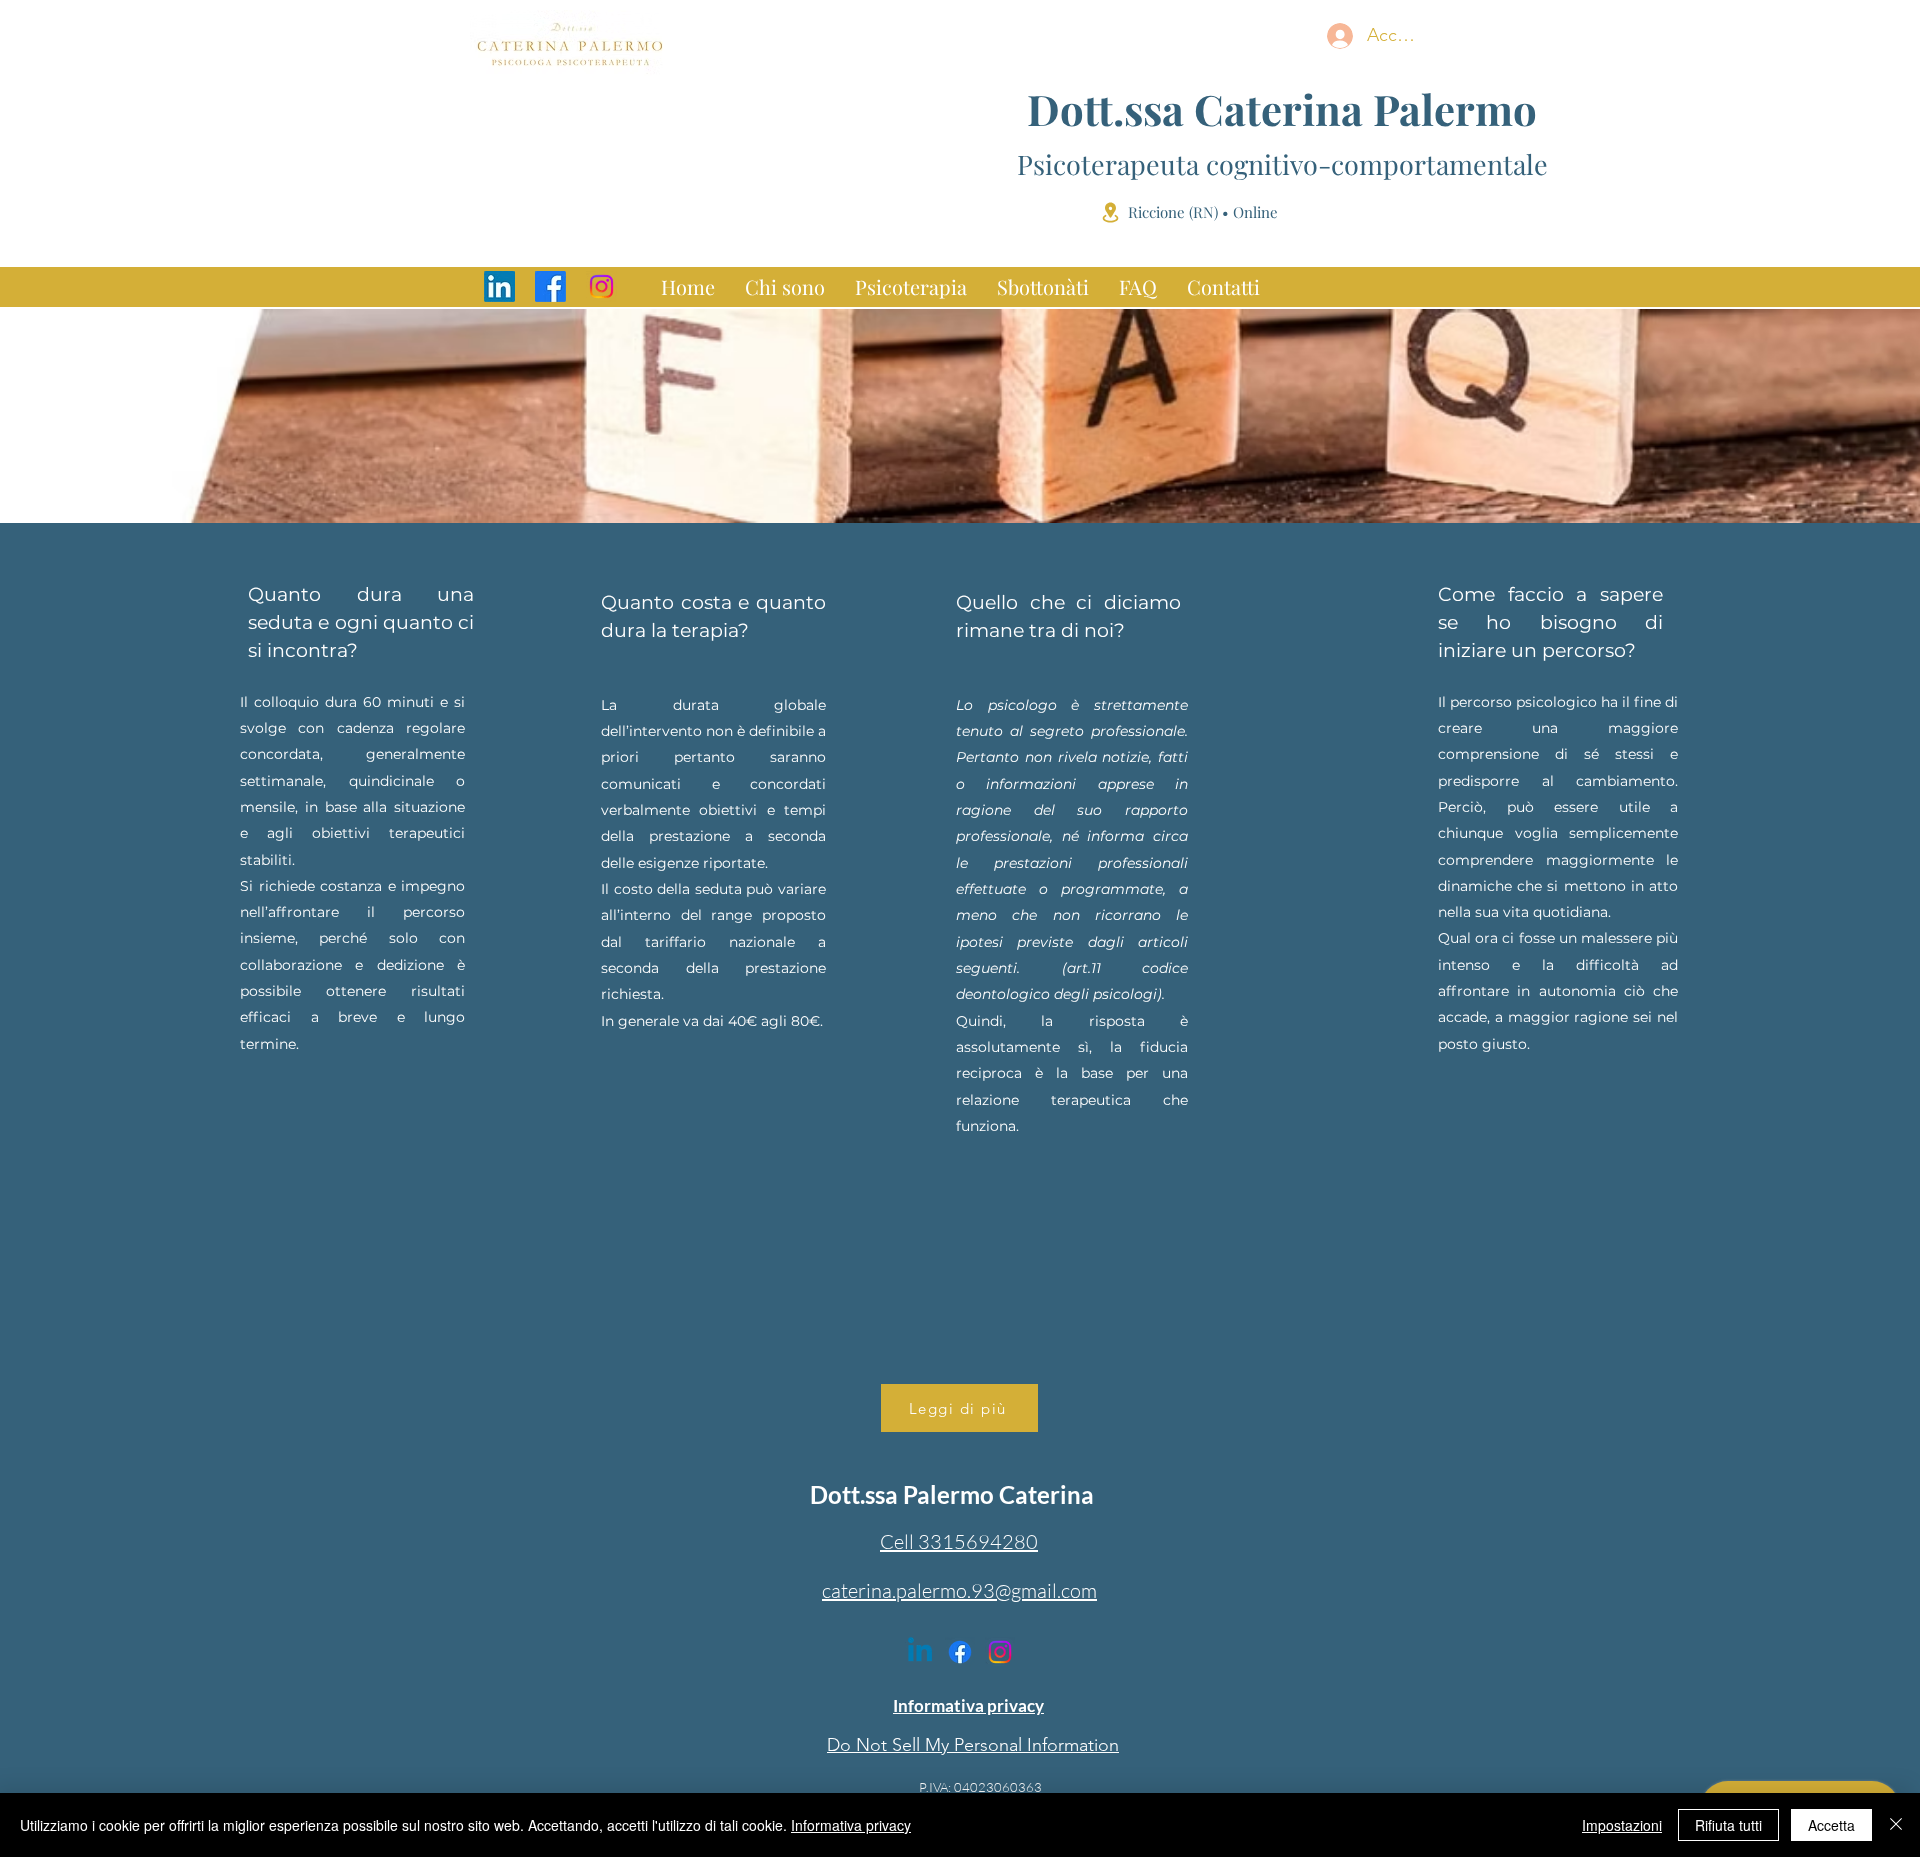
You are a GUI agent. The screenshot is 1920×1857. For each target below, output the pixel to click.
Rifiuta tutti (1728, 1825)
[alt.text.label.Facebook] (550, 286)
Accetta (1831, 1825)
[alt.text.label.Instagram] (601, 286)
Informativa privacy (851, 1825)
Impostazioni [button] (1622, 1825)
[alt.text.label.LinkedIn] (499, 286)
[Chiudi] (1896, 1825)
